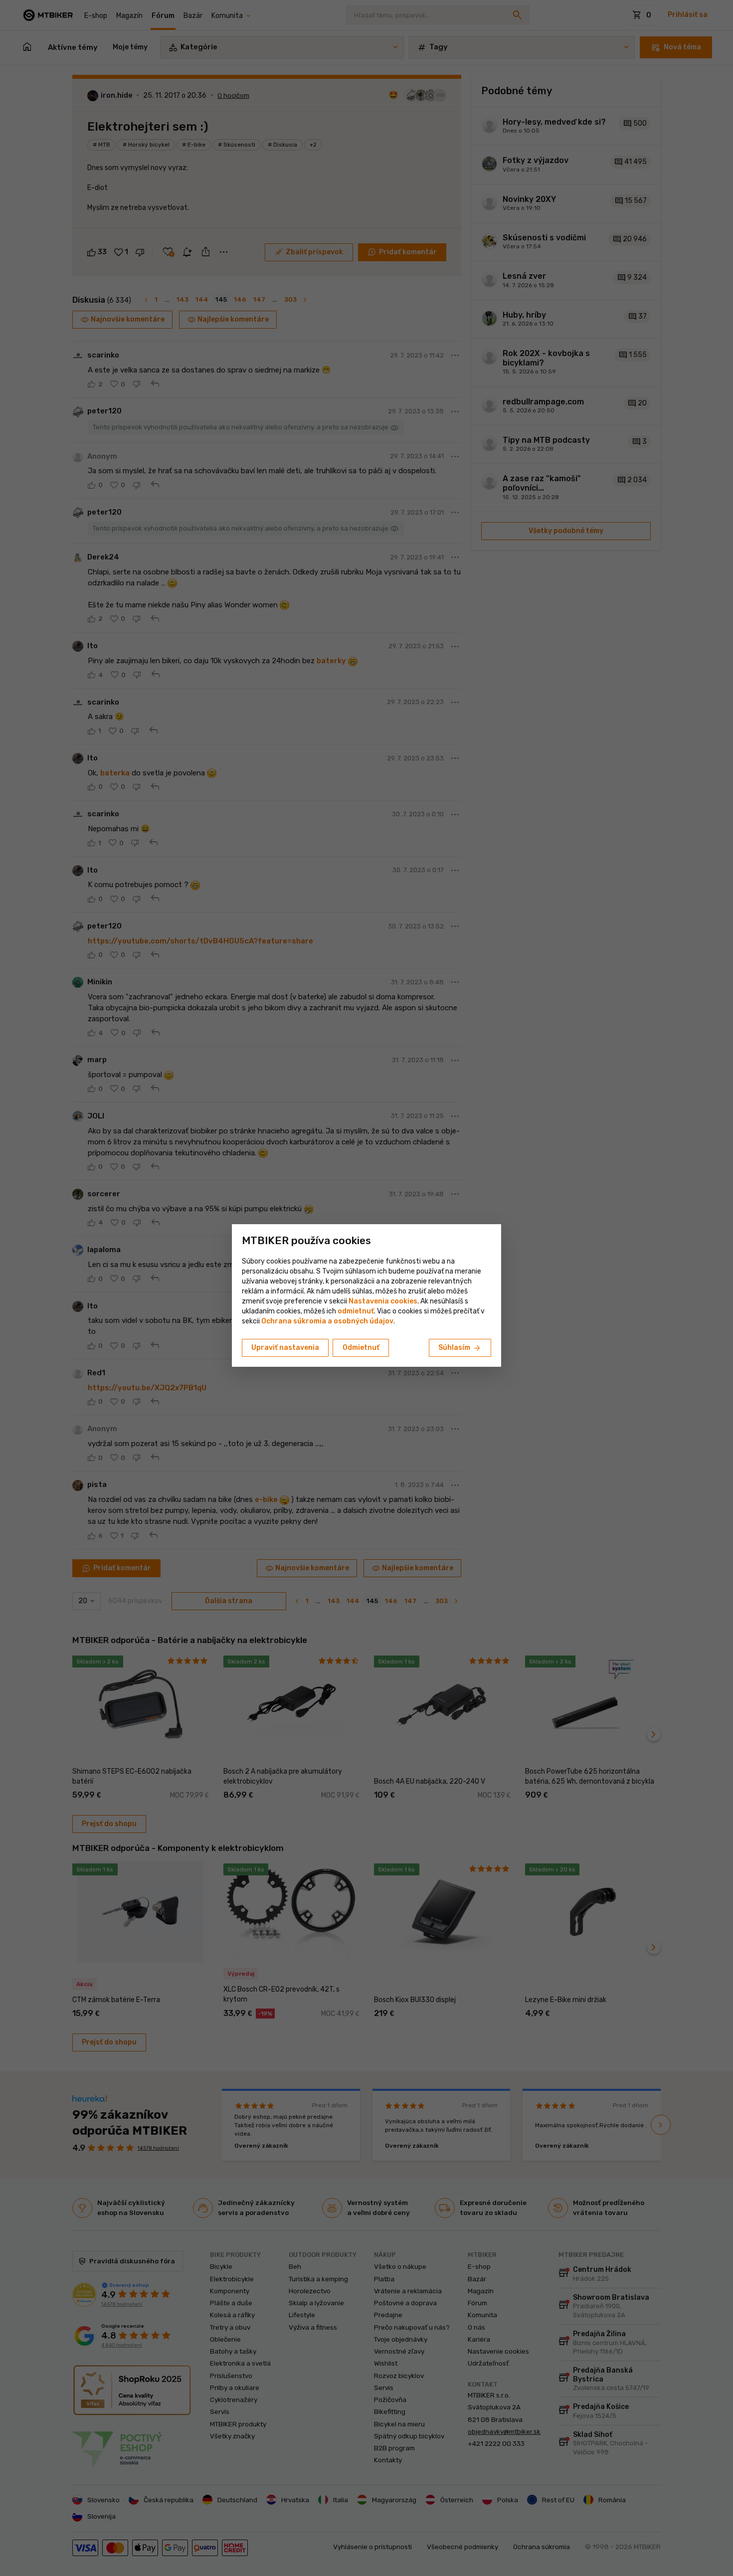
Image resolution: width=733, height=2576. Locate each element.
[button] (356, 1311)
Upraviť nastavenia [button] (285, 1348)
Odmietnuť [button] (361, 1348)
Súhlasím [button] (460, 1348)
